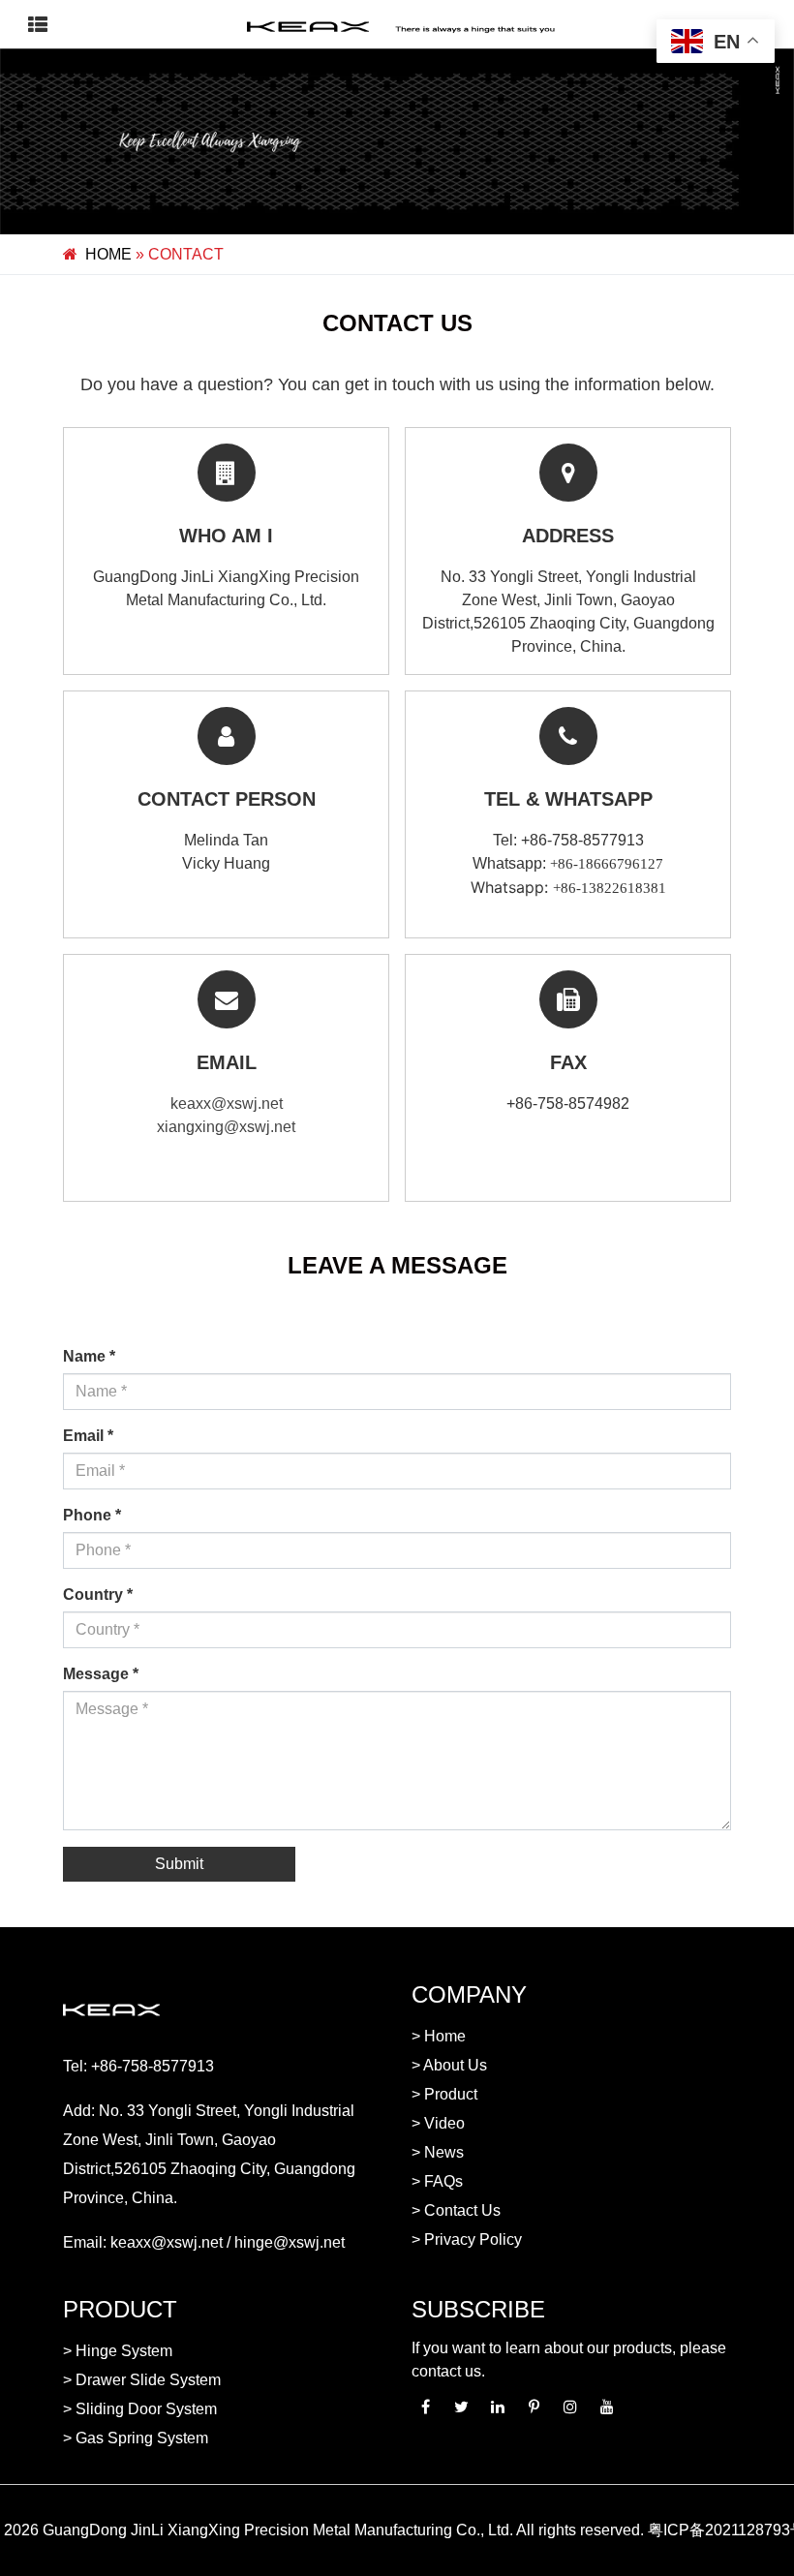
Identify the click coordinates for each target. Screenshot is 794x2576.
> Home (439, 2036)
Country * (98, 1595)
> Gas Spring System (136, 2438)
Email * (88, 1436)
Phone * (92, 1515)
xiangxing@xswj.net (226, 1127)
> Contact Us (456, 2210)
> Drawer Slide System (142, 2380)
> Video (438, 2123)
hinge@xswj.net (290, 2242)
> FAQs (437, 2181)
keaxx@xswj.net (227, 1104)
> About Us (449, 2065)
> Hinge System (118, 2351)
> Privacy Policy (467, 2239)
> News (438, 2152)
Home (108, 254)
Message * (101, 1674)
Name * (89, 1356)
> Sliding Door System (140, 2409)
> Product (444, 2094)
